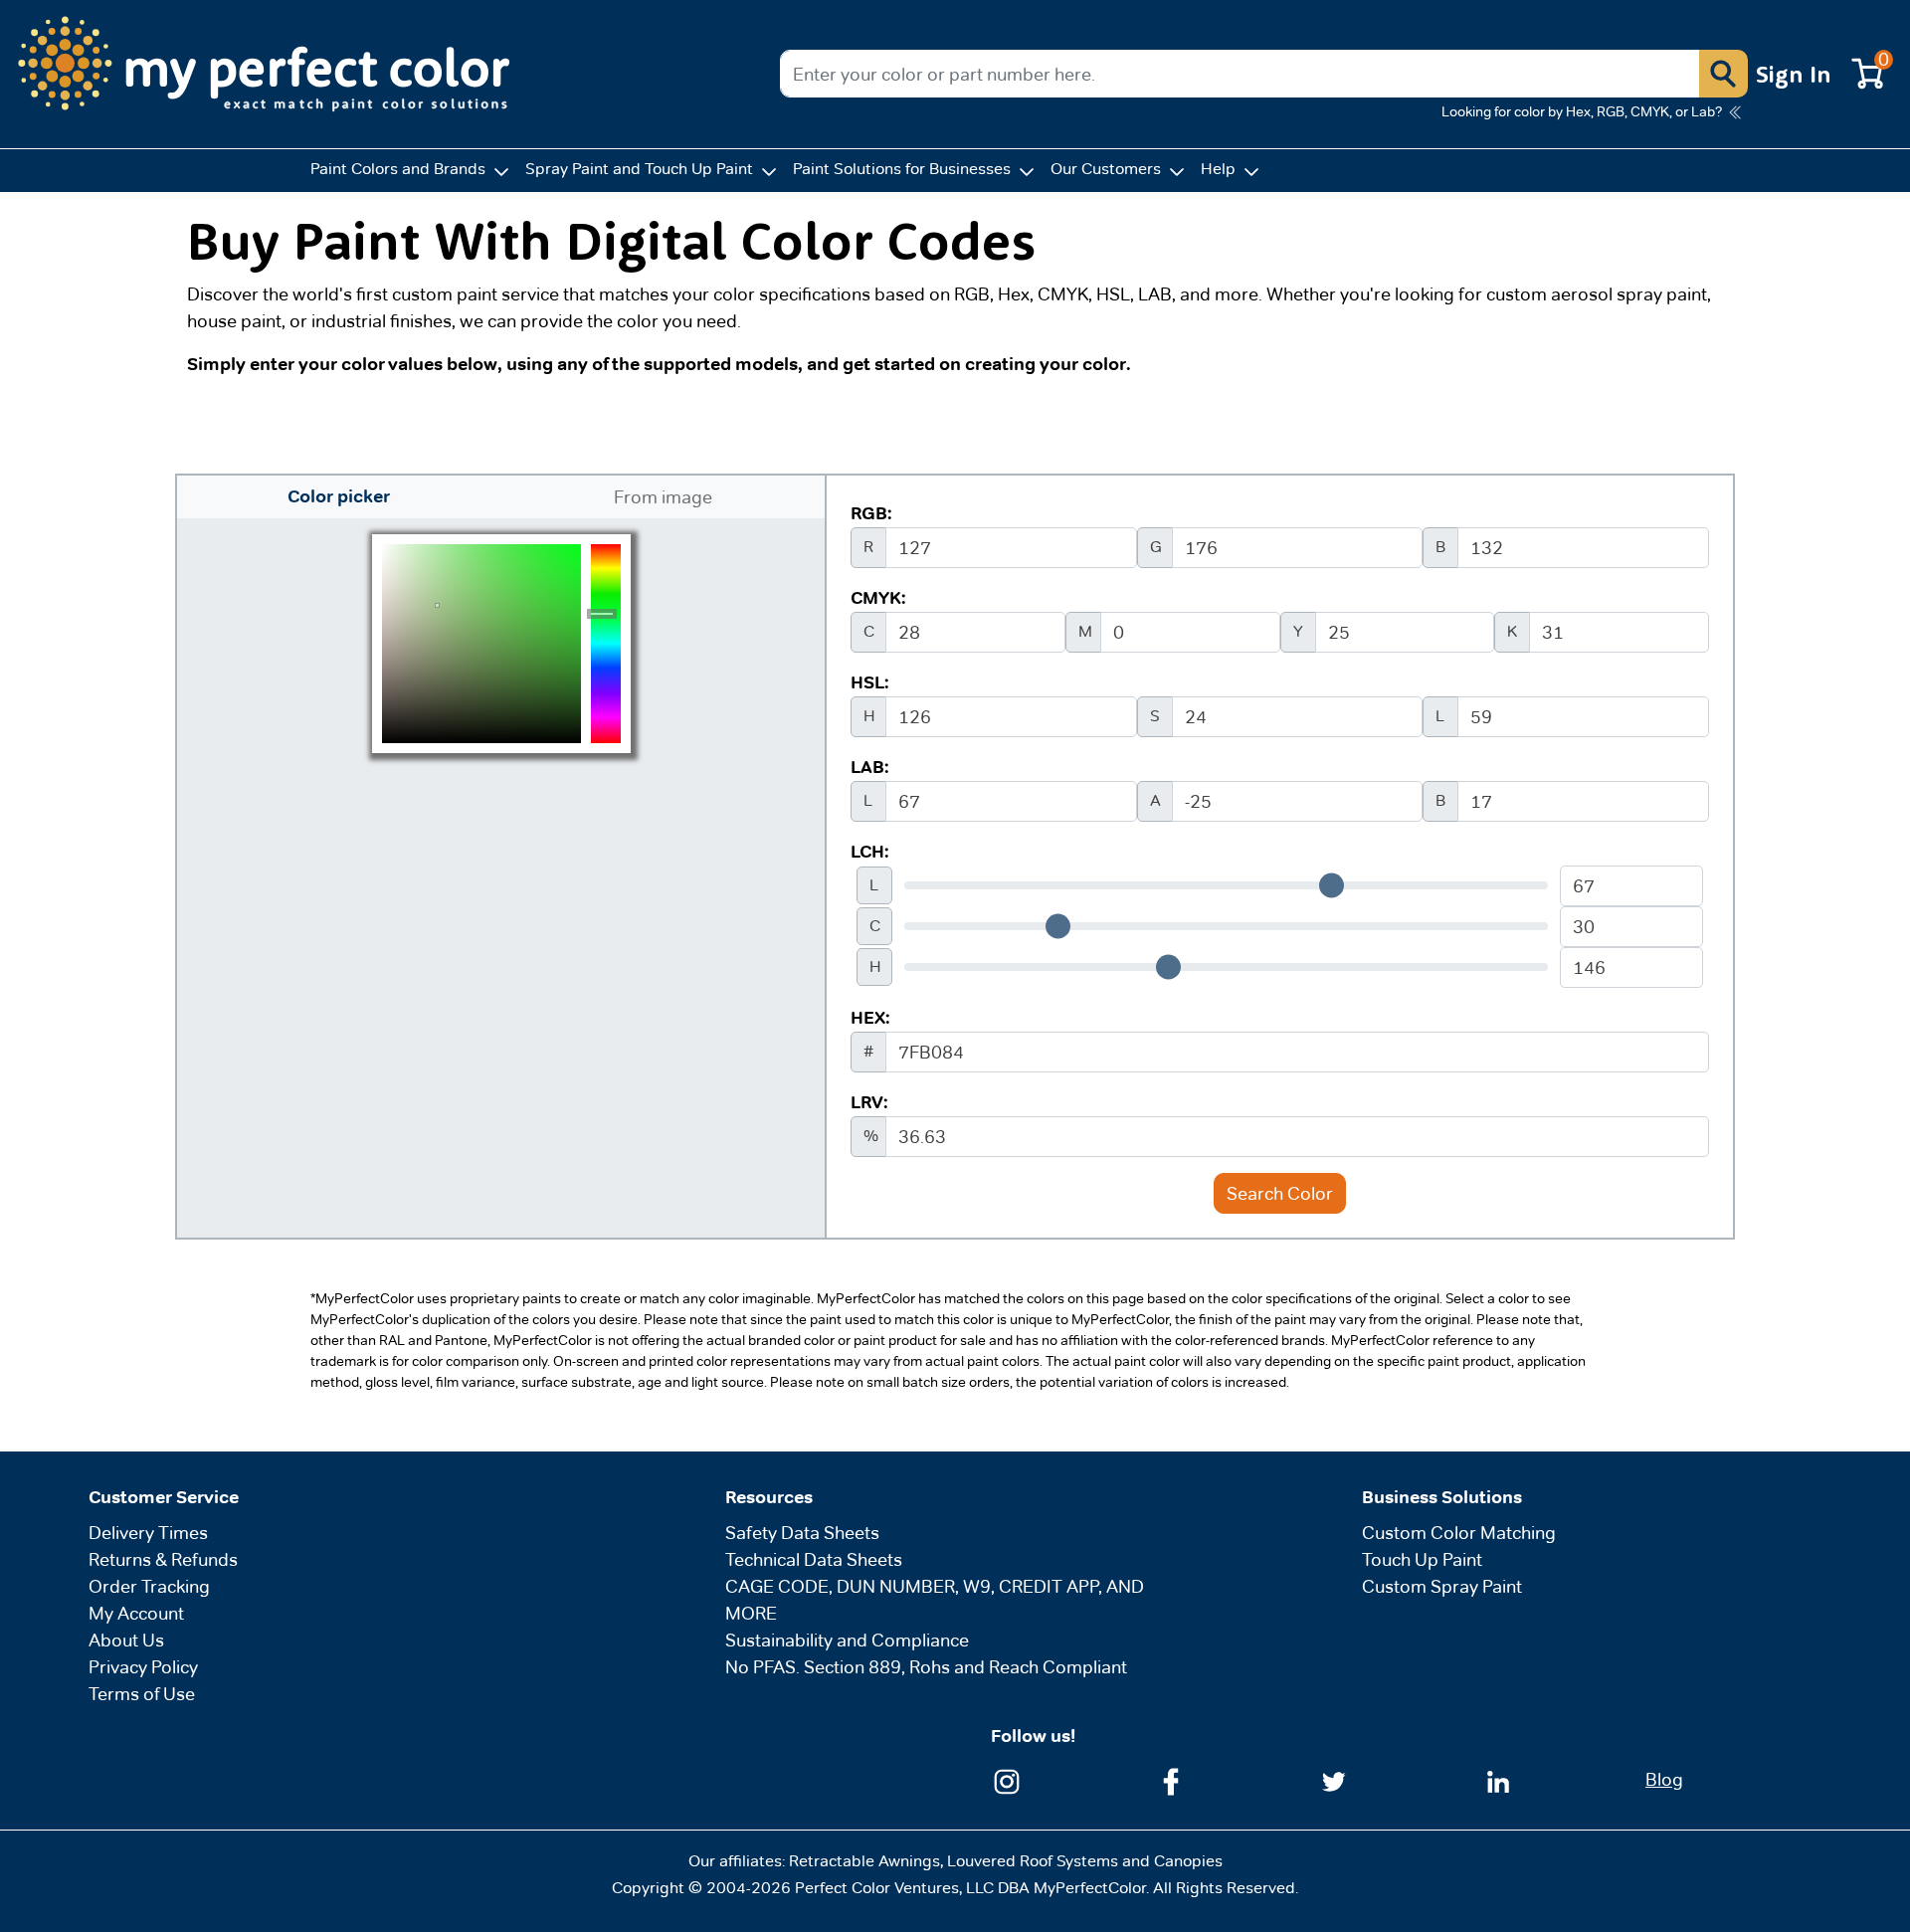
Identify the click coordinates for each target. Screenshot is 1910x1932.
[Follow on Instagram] (1007, 1779)
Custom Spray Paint (1442, 1586)
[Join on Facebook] (1171, 1779)
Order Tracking (149, 1586)
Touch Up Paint (1422, 1559)
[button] (1723, 74)
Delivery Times (148, 1533)
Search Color (1280, 1193)
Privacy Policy (143, 1667)
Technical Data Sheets (814, 1559)
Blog (1664, 1779)
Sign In (1794, 74)
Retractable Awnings (864, 1861)
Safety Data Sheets (802, 1533)
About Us (126, 1640)
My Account (136, 1613)
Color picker (339, 496)
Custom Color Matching (1459, 1533)
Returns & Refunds (163, 1559)
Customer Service (164, 1497)
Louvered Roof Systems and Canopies (1085, 1861)
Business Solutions (1442, 1497)
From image (663, 497)
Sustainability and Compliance (847, 1640)
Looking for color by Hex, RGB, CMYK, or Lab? (1582, 111)
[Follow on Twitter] (1334, 1779)
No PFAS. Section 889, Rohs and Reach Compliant (926, 1667)
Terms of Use (142, 1694)
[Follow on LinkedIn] (1498, 1779)
